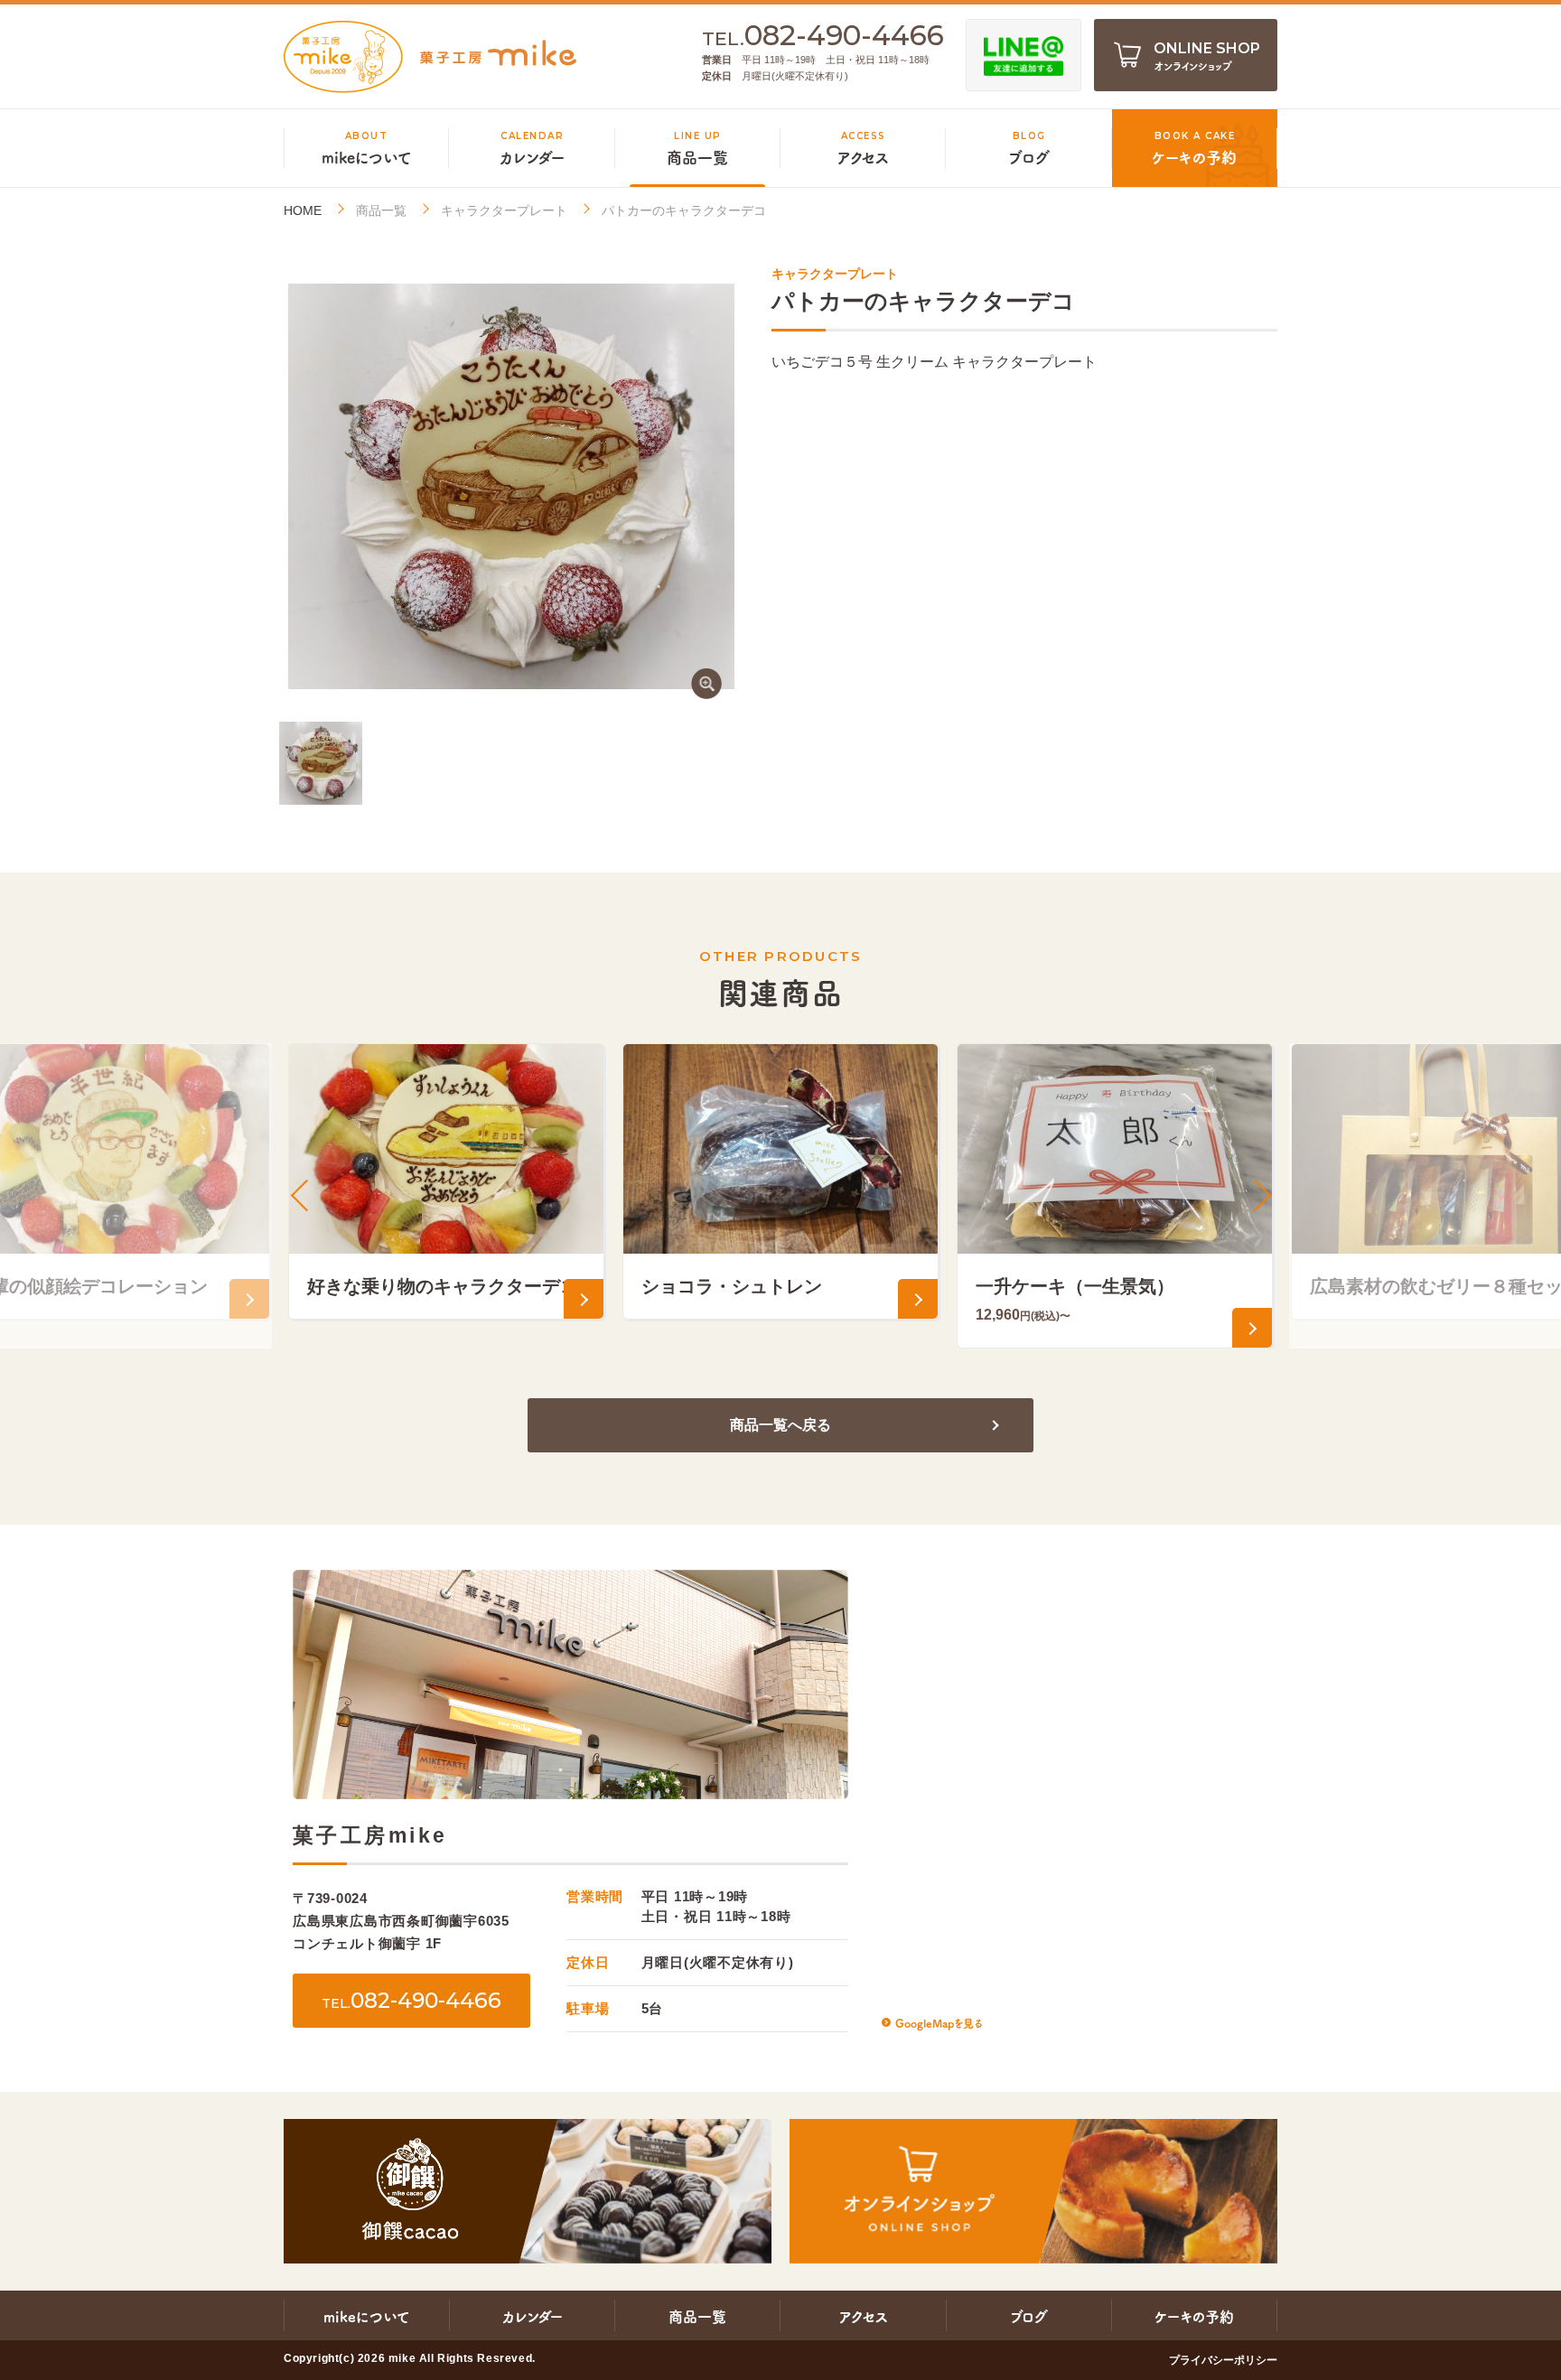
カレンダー (533, 2316)
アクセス (864, 2316)
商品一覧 (381, 210)
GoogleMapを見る (939, 2023)
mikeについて (367, 2316)
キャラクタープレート (504, 210)
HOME (303, 211)
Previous (302, 1196)
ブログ (1029, 2316)
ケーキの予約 (1194, 2316)
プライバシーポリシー (1223, 2360)
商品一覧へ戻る (780, 1425)
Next (1259, 1196)
